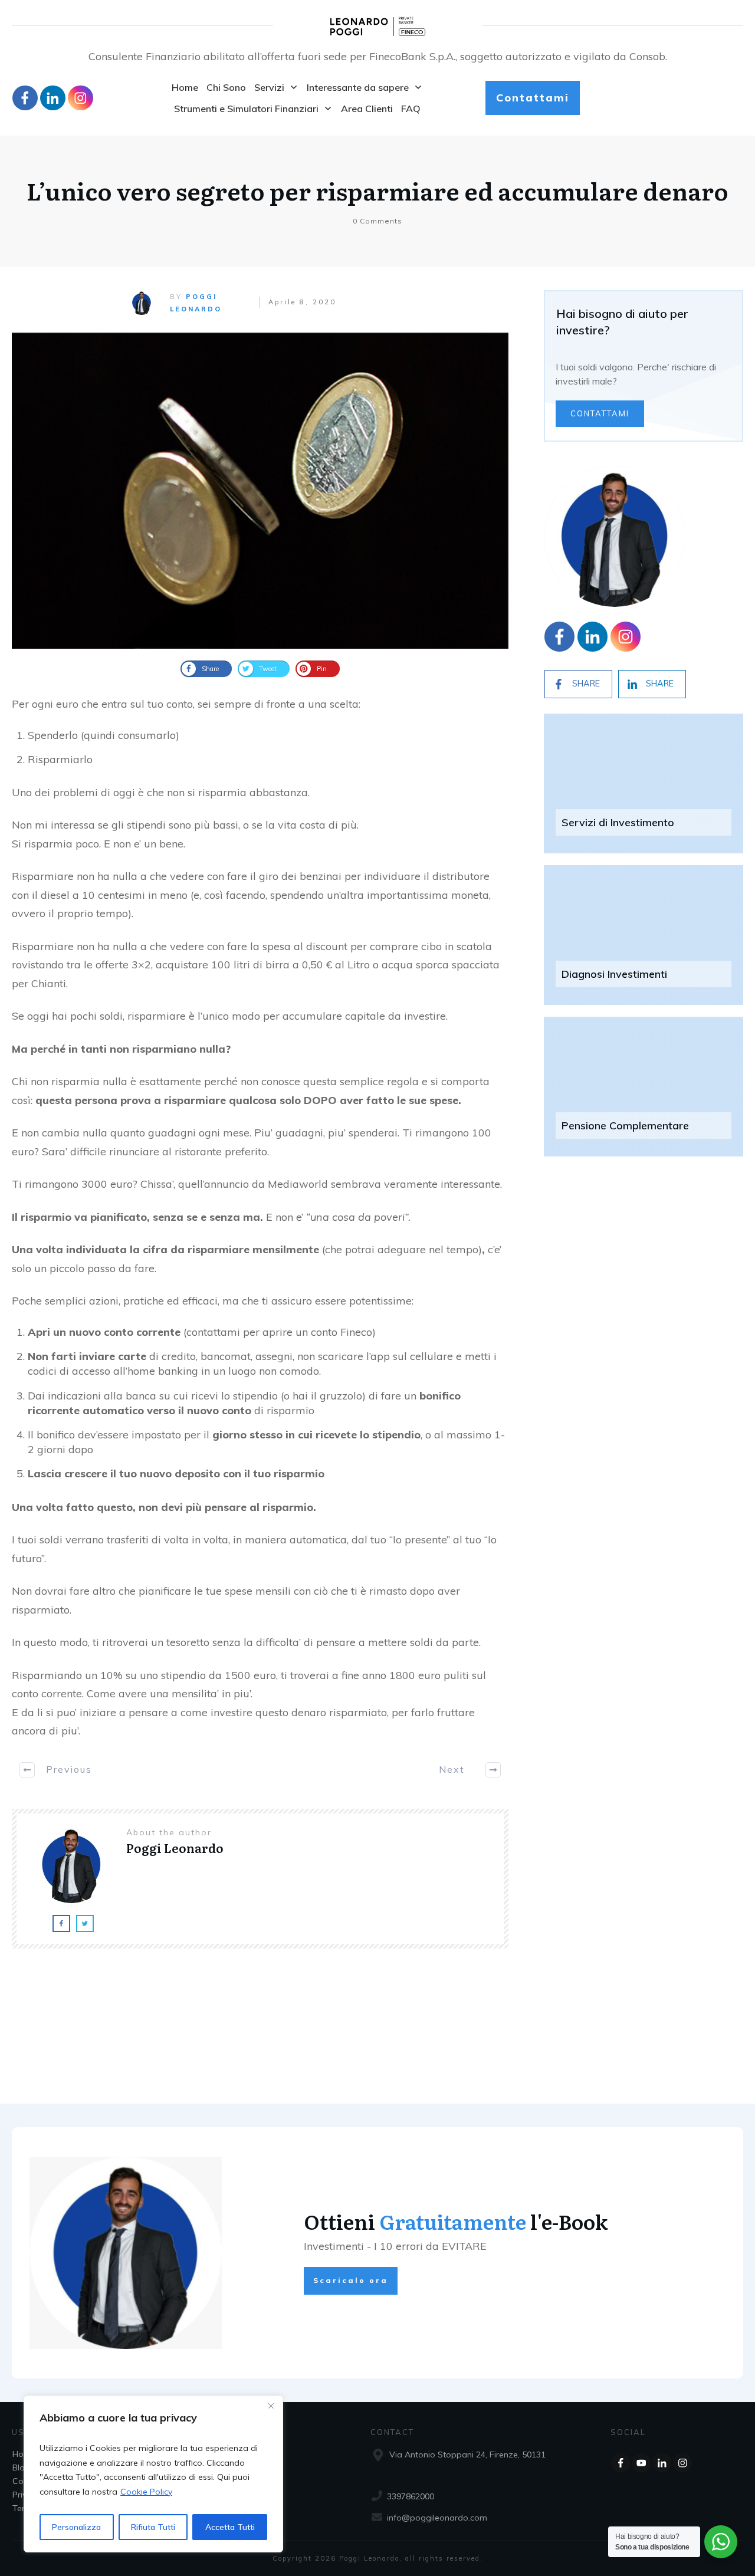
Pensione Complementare (625, 1126)
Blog (21, 2467)
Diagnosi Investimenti (614, 974)
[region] (153, 2474)
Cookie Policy (146, 2492)
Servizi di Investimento (618, 822)
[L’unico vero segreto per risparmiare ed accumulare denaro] (260, 491)
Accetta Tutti (230, 2527)
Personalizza (76, 2527)
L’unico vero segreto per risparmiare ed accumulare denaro (377, 190)
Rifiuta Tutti (153, 2527)
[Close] (271, 2406)
